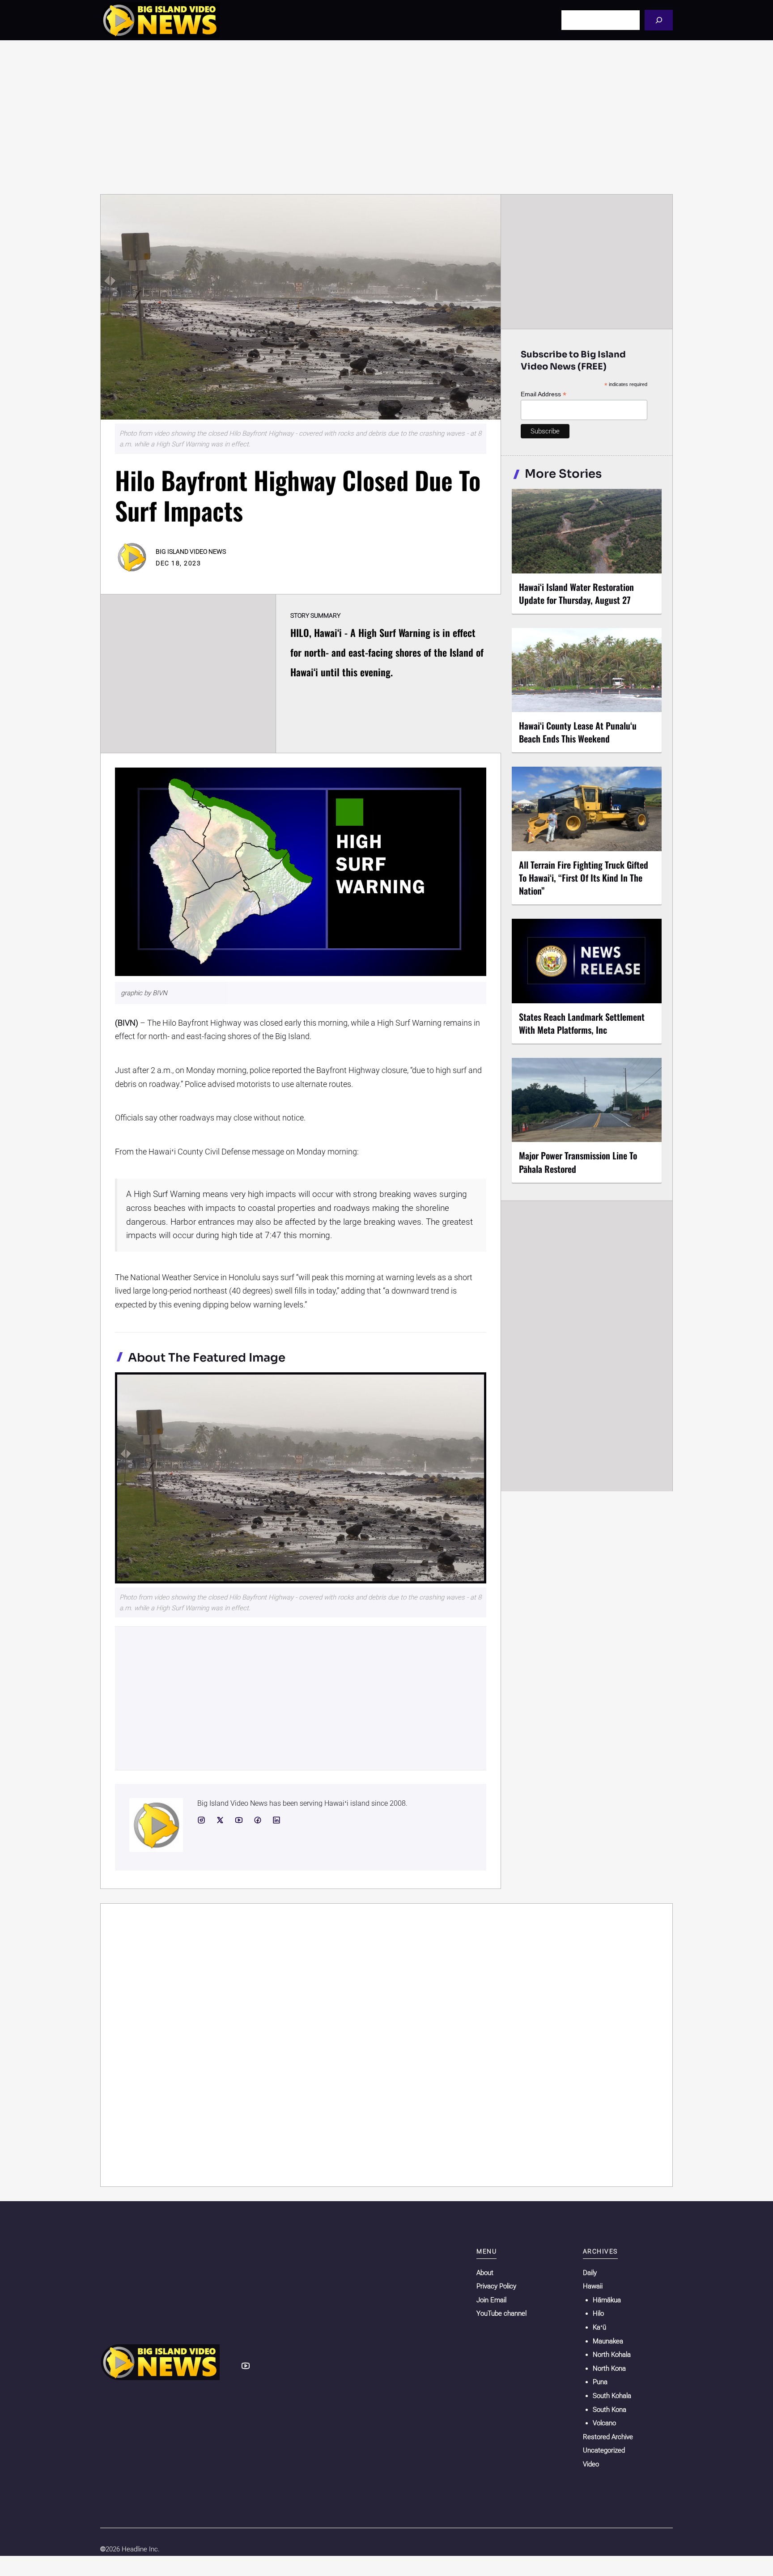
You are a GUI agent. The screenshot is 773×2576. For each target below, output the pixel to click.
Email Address (544, 394)
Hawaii (593, 2286)
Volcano (604, 2423)
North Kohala (612, 2355)
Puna (600, 2382)
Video (591, 2464)
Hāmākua (607, 2300)
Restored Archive (608, 2437)
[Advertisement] (386, 117)
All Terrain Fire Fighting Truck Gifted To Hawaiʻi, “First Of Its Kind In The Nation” (584, 878)
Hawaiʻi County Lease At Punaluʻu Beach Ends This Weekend (578, 732)
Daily (590, 2273)
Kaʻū (599, 2327)
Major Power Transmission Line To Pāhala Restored (578, 1162)
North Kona (609, 2368)
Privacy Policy (496, 2286)
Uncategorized (604, 2450)
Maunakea (608, 2341)
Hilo (598, 2313)
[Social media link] (201, 1820)
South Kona (609, 2410)
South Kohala (612, 2396)
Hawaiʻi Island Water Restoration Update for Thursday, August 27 (576, 593)
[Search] (659, 20)
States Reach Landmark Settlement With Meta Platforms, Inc (582, 1023)
